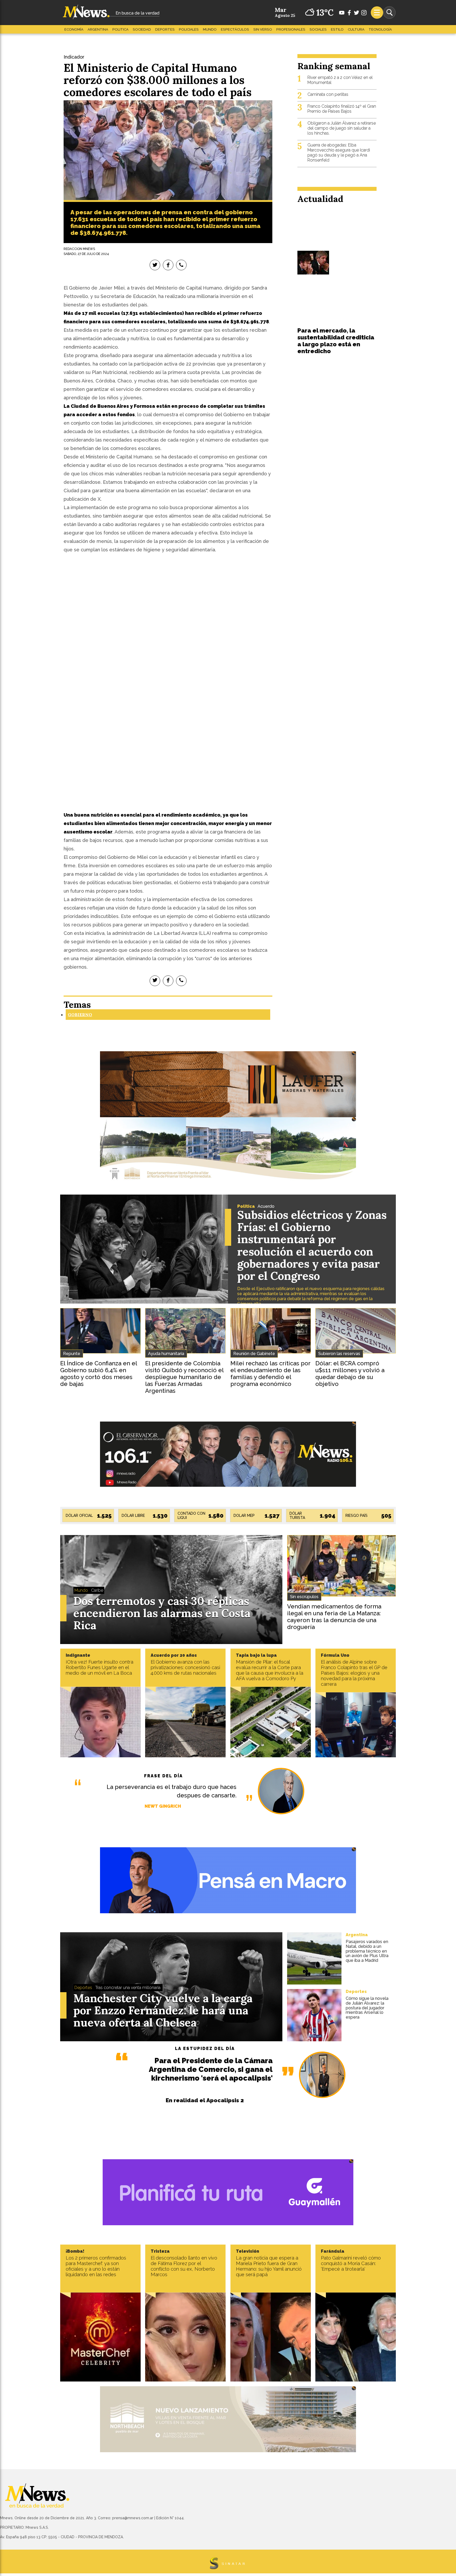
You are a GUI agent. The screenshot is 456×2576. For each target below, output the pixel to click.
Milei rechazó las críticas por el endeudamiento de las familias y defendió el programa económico (270, 1374)
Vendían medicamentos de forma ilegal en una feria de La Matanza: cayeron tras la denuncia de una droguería (334, 1617)
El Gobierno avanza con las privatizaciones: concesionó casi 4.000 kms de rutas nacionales (185, 1667)
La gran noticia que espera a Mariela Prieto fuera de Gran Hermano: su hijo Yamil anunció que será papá (269, 2266)
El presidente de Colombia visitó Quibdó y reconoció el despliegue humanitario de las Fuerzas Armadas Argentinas (184, 1377)
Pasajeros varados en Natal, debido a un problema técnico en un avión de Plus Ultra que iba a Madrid (367, 1951)
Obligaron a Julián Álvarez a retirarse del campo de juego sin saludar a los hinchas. (342, 128)
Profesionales (291, 29)
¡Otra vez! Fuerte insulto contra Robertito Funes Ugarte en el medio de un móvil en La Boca (99, 1667)
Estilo (337, 29)
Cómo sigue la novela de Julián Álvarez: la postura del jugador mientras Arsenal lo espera (367, 2008)
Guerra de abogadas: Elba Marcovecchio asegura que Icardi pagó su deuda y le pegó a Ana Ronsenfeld (339, 153)
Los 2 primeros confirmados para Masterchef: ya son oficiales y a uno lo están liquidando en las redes (96, 2266)
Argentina (98, 29)
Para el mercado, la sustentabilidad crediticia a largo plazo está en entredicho (336, 341)
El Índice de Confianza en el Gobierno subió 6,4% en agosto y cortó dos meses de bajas (99, 1374)
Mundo (210, 29)
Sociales (318, 29)
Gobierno (80, 1015)
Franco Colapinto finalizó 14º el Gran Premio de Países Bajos (342, 109)
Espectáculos (235, 29)
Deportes (165, 29)
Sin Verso (263, 29)
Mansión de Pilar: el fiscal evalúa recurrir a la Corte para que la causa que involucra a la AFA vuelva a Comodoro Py (270, 1670)
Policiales (189, 29)
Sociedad (142, 29)
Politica (120, 29)
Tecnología (380, 29)
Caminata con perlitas (328, 94)
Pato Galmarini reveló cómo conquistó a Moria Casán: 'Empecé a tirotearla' (351, 2263)
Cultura (356, 29)
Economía (74, 29)
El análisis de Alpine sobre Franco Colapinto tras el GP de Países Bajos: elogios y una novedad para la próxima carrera (354, 1673)
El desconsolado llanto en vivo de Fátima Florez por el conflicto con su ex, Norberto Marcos (184, 2266)
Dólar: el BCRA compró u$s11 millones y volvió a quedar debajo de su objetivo (350, 1374)
